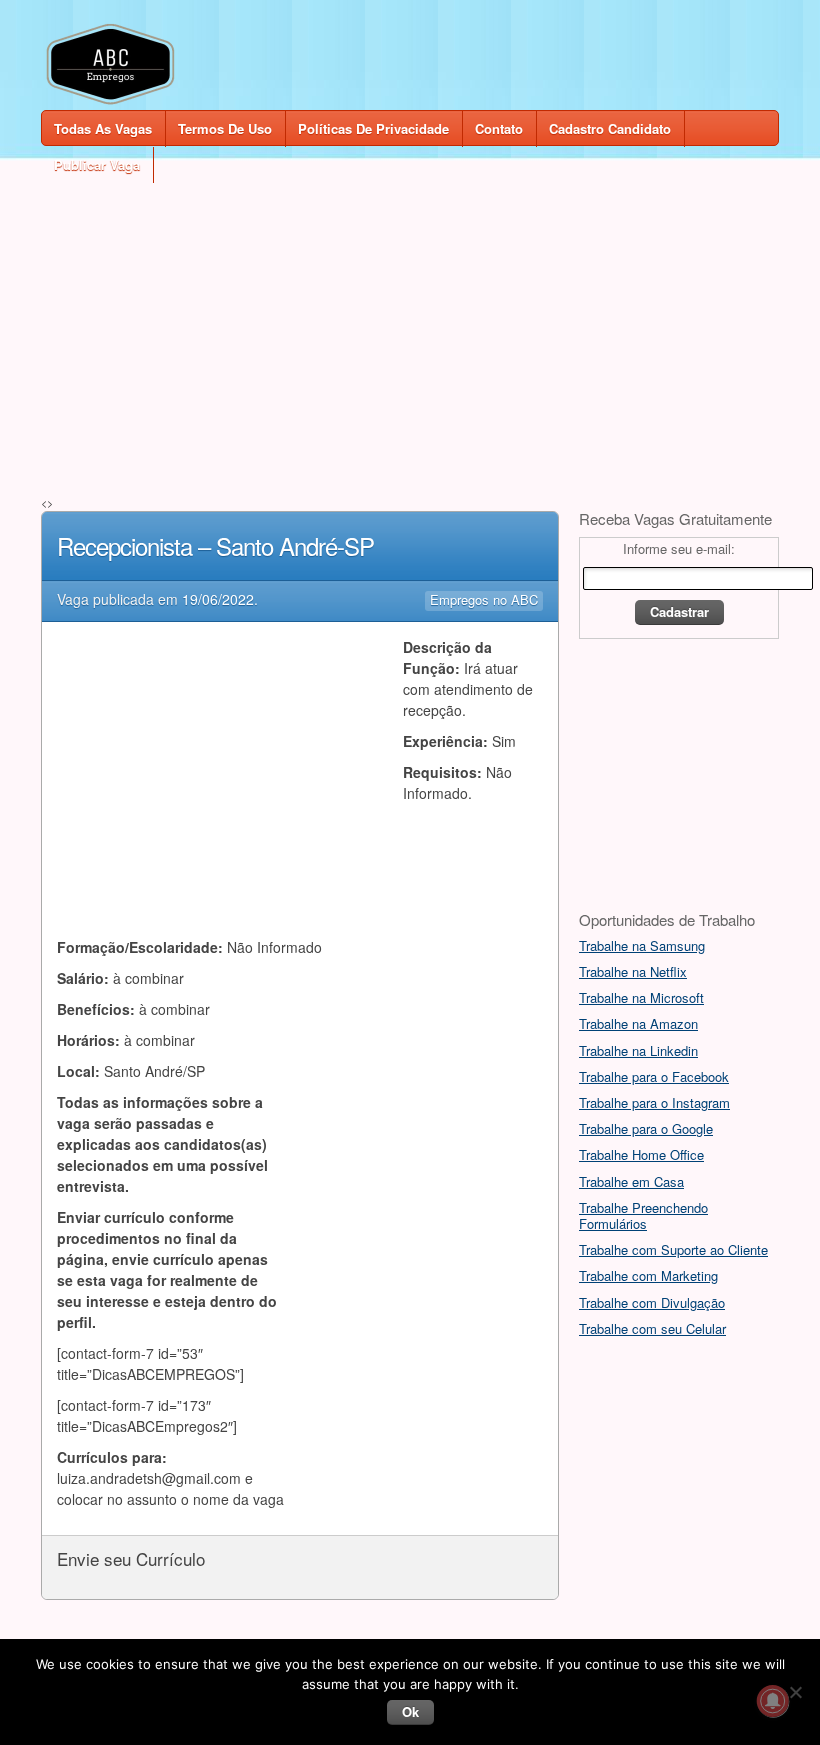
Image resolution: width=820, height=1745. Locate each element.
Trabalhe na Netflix (633, 971)
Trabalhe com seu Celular (652, 1328)
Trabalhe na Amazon (638, 1023)
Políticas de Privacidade (373, 128)
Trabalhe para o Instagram (654, 1102)
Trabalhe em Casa (631, 1181)
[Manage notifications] (773, 1701)
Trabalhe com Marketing (648, 1275)
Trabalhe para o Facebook (654, 1076)
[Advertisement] (410, 322)
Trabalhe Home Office (641, 1154)
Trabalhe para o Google (646, 1128)
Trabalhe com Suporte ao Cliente (673, 1249)
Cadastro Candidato (610, 128)
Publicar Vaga (97, 164)
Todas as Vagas (103, 128)
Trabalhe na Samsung (642, 945)
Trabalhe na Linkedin (638, 1050)
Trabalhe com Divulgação (652, 1302)
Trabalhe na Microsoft (641, 997)
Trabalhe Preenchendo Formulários (643, 1215)
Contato (499, 128)
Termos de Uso (225, 128)
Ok (410, 1711)
